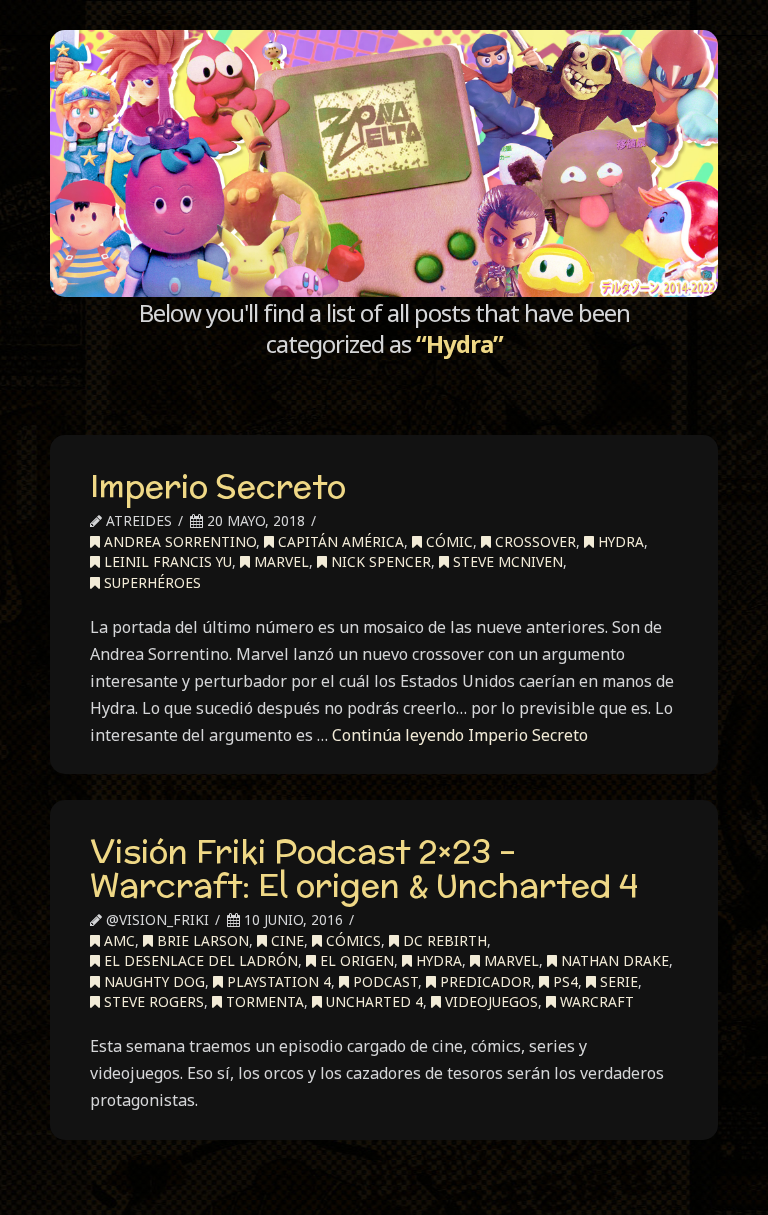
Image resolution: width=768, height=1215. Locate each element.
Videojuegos (489, 1001)
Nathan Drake (613, 960)
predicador (483, 981)
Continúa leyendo (460, 735)
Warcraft (595, 1001)
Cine (285, 940)
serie (617, 981)
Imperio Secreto (218, 486)
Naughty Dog (152, 981)
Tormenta (263, 1001)
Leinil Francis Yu (166, 561)
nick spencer (379, 561)
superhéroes (150, 582)
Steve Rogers (152, 1001)
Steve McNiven (506, 561)
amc (117, 940)
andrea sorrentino (178, 541)
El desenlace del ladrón (199, 960)
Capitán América (339, 541)
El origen (355, 960)
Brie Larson (201, 940)
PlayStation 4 (277, 981)
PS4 (563, 981)
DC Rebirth (443, 940)
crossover (533, 541)
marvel (279, 561)
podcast (383, 981)
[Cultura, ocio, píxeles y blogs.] (384, 163)
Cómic (447, 541)
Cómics (351, 940)
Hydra (619, 541)
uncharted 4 (372, 1001)
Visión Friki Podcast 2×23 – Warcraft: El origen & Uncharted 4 (364, 868)
